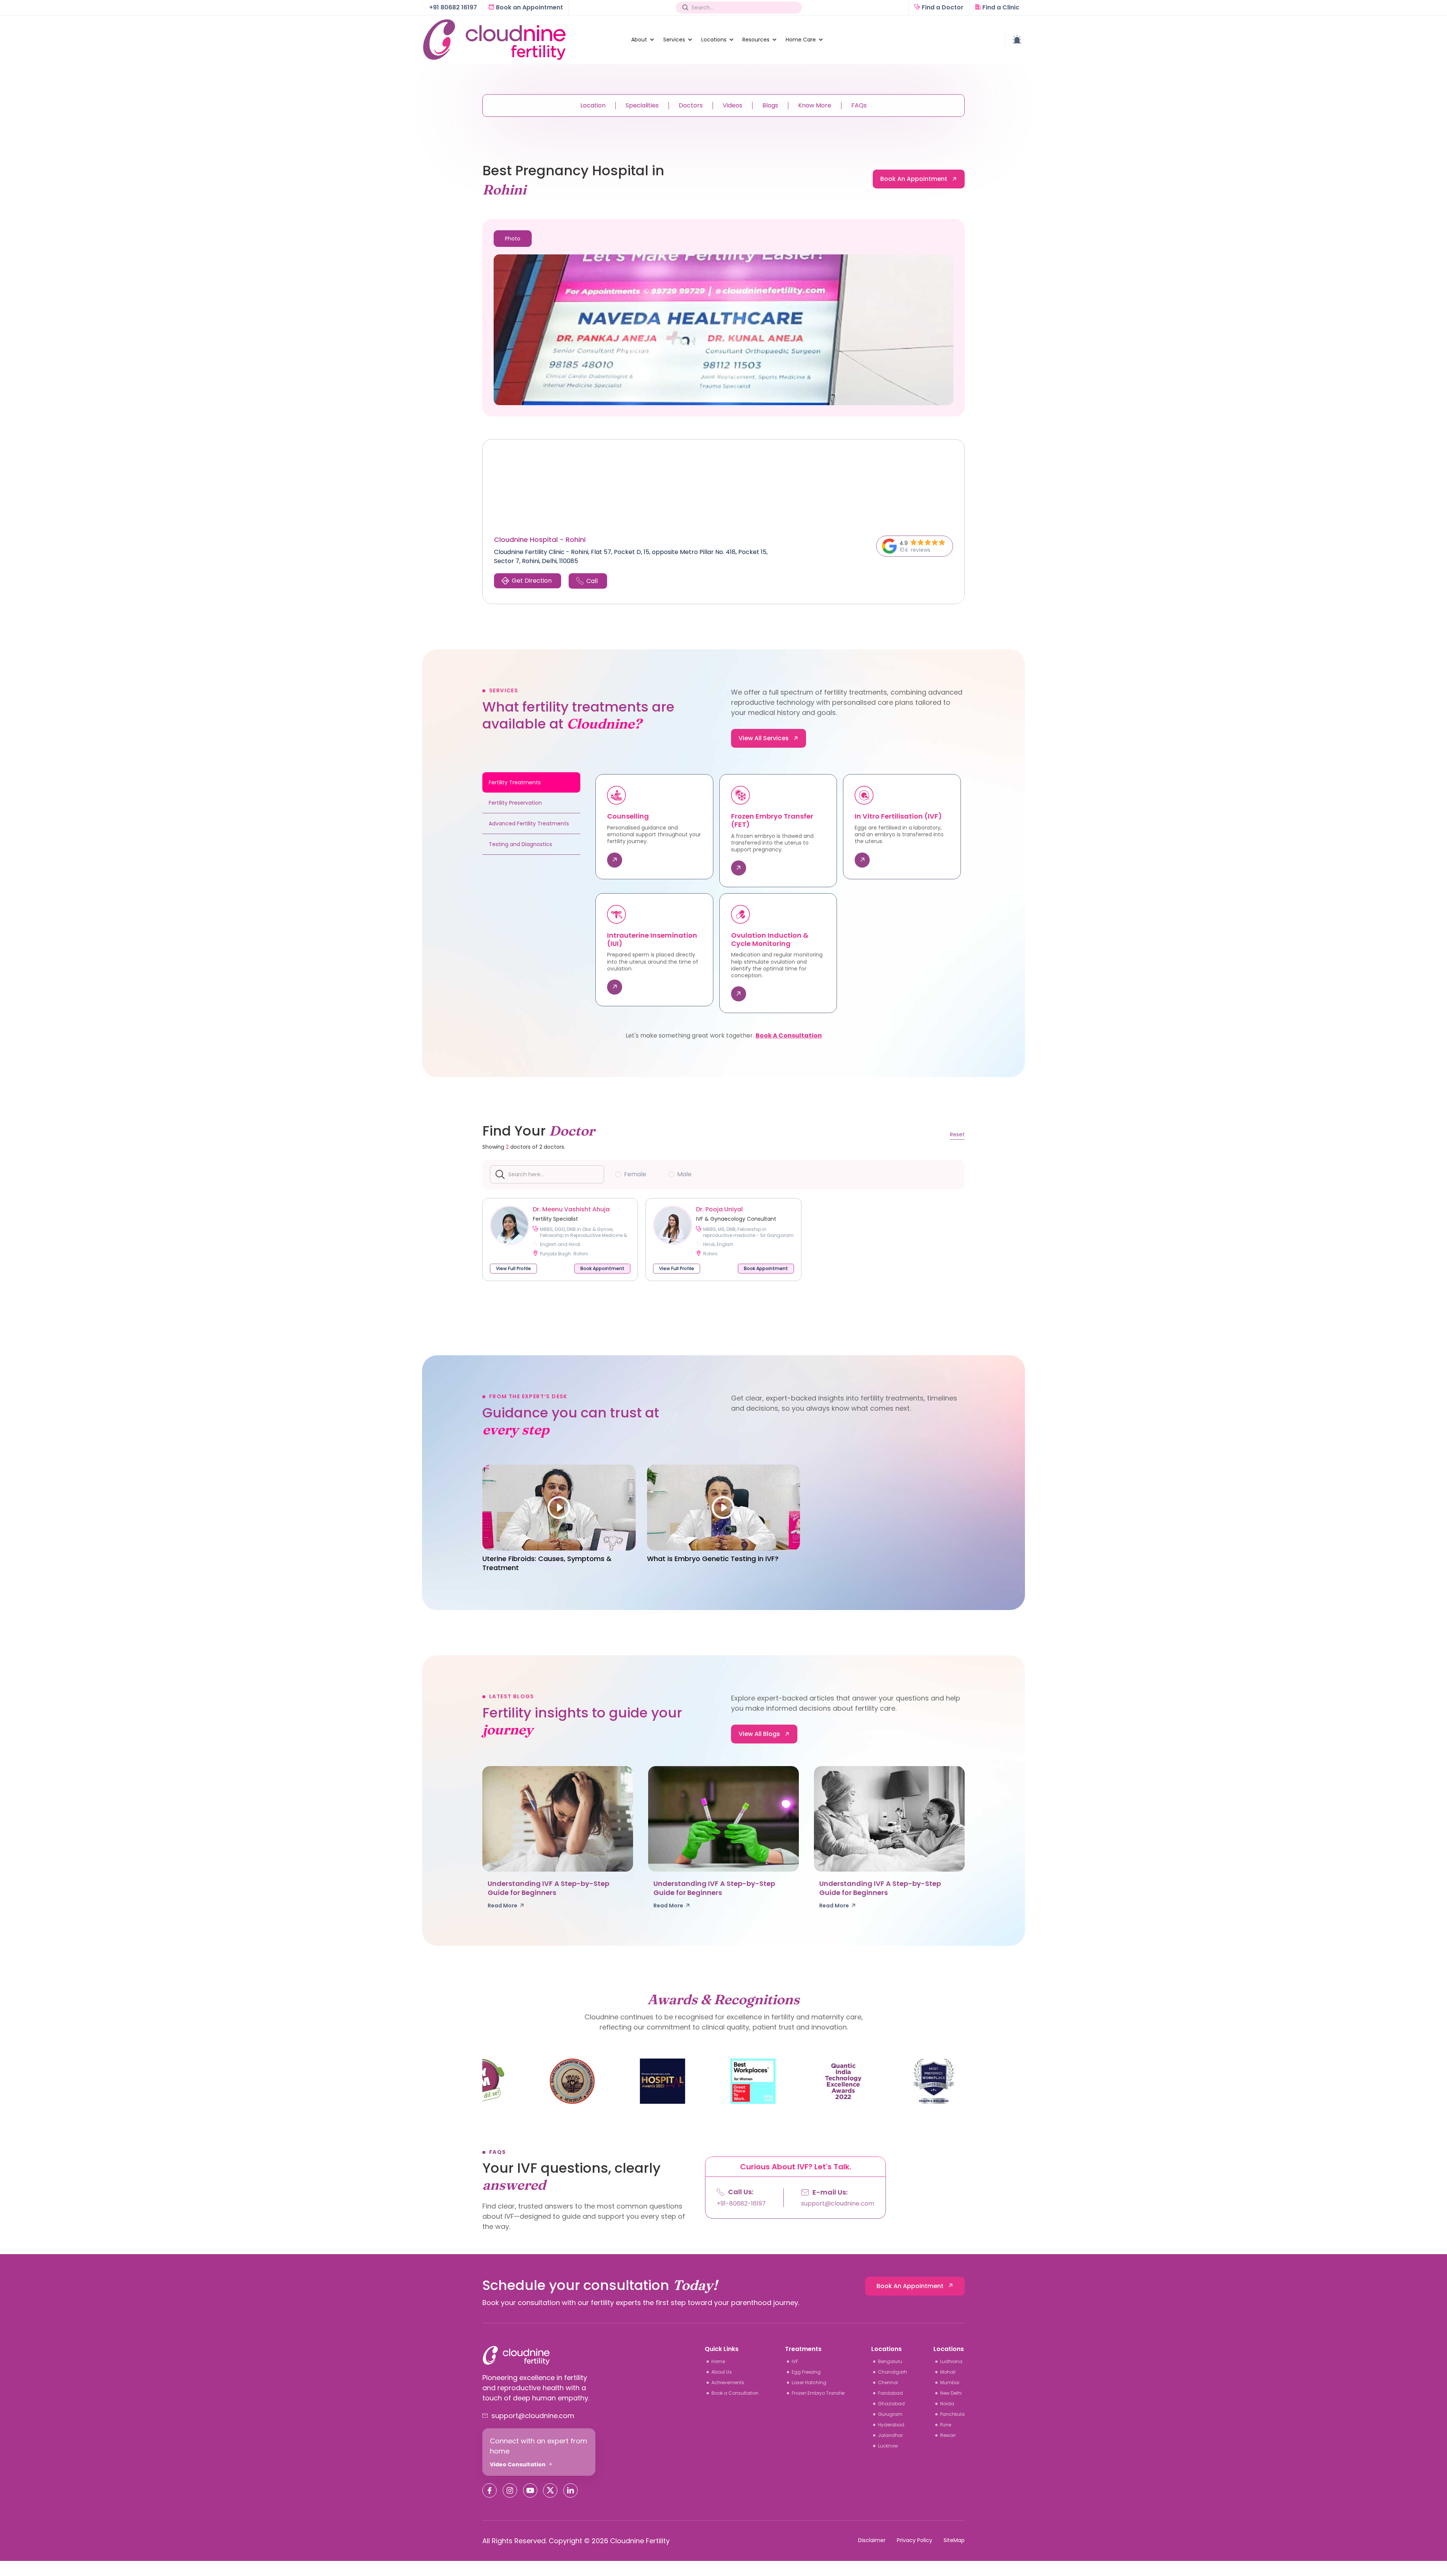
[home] (522, 40)
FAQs (859, 105)
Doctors (691, 105)
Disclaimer (872, 2540)
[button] (639, 40)
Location (593, 105)
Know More (815, 105)
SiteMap (954, 2540)
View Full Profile (513, 1268)
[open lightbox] (723, 330)
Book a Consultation (789, 1036)
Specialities (642, 105)
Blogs (770, 105)
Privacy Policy (915, 2540)
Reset (957, 1134)
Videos (733, 105)
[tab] (513, 239)
